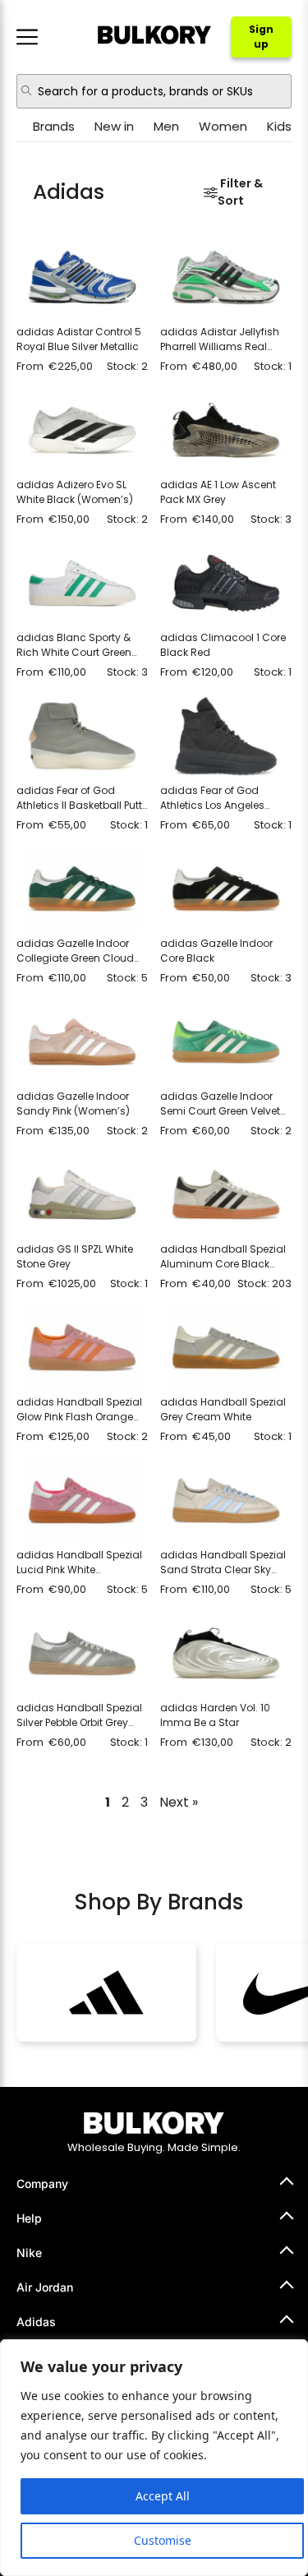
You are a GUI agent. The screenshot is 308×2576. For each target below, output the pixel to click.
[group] (106, 1992)
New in (114, 126)
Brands (54, 126)
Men (166, 126)
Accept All (163, 2496)
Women (223, 126)
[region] (154, 2458)
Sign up (261, 37)
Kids (279, 126)
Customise (163, 2540)
